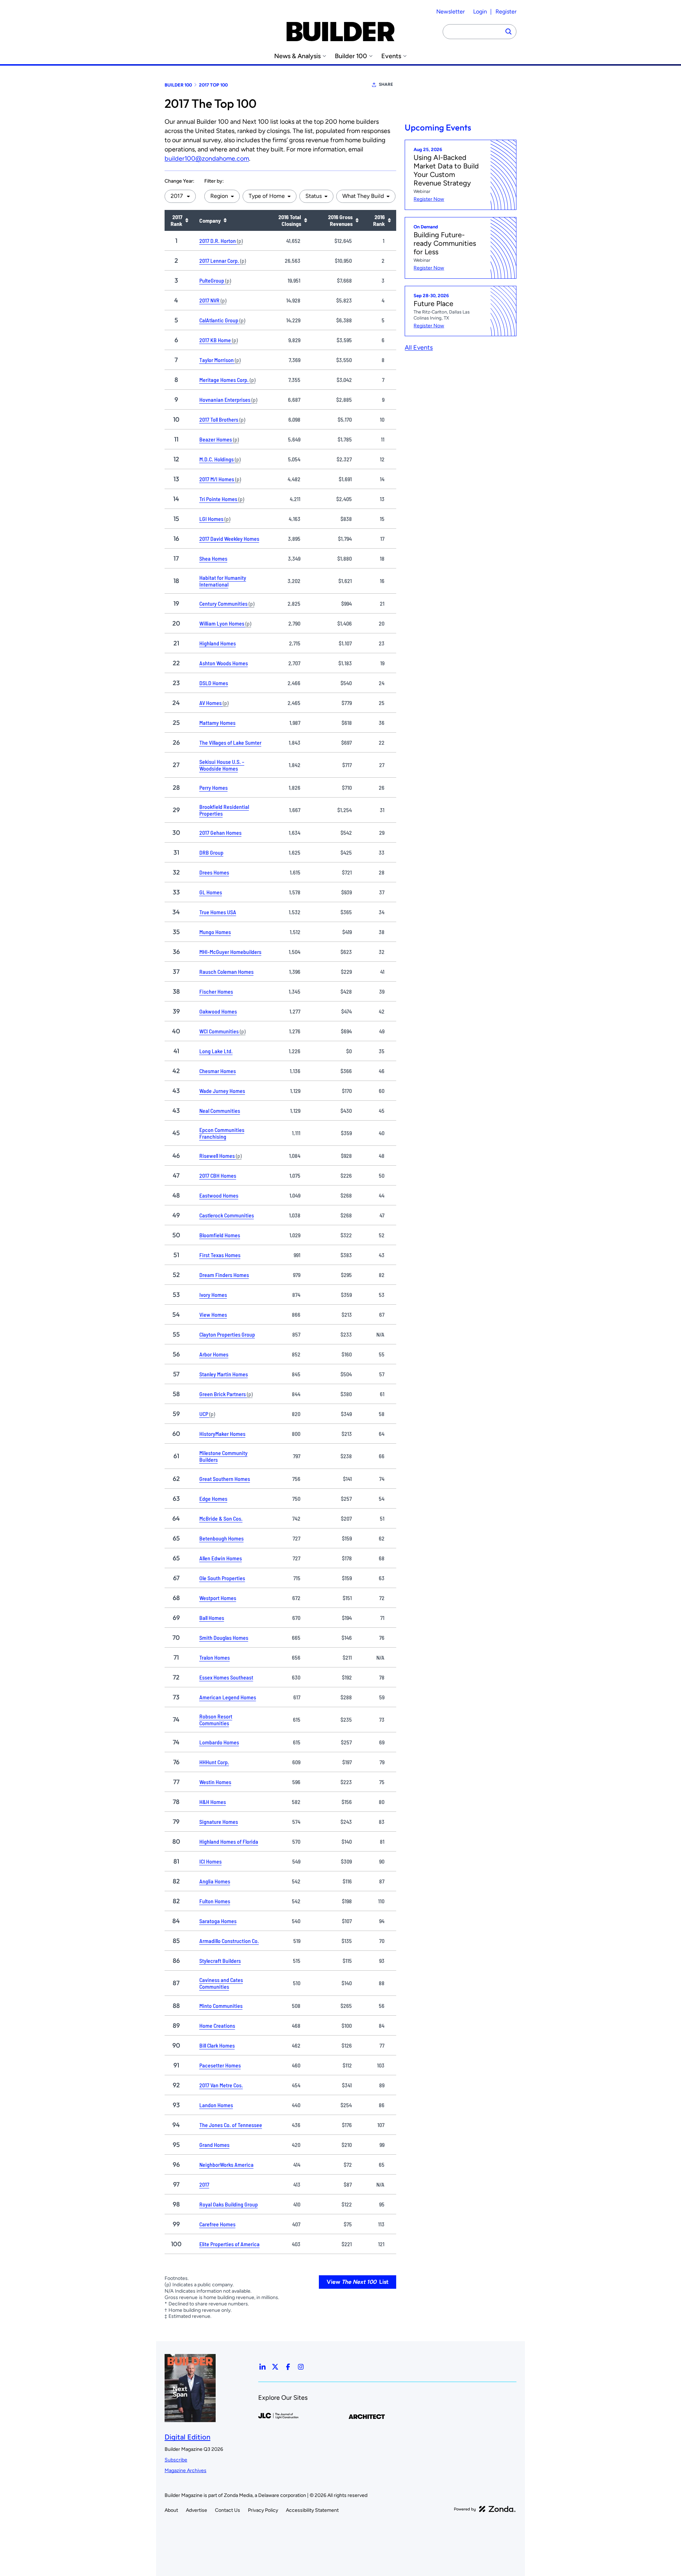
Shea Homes (213, 558)
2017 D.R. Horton (221, 241)
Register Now (429, 199)
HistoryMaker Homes (222, 1434)
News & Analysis (297, 56)
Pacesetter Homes (220, 2065)
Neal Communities (220, 1111)
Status (314, 196)
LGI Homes (215, 519)
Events (391, 56)
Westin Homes (215, 1782)
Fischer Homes (216, 991)
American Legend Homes (228, 1697)
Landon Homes (216, 2105)
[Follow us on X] (275, 2367)
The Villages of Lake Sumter (230, 742)
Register (506, 12)
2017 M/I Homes (220, 479)
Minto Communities (221, 2006)
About (171, 2510)
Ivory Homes (213, 1295)
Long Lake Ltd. (216, 1051)
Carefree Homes (217, 2224)
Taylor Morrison (220, 360)
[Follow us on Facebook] (288, 2367)
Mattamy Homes (217, 723)
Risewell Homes (220, 1156)
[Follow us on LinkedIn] (262, 2367)
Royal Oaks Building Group (229, 2204)
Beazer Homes (219, 439)
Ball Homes (212, 1618)
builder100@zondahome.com (207, 159)
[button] (180, 196)
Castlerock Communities (227, 1215)
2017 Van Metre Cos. (221, 2085)
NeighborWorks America (226, 2164)
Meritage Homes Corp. (227, 380)
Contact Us (228, 2510)
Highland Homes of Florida (229, 1841)
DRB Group (211, 852)
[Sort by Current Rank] (187, 220)
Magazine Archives (186, 2470)
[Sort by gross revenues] (357, 220)
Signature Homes (219, 1822)
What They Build (363, 196)
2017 (204, 2184)
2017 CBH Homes (218, 1175)
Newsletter (450, 12)
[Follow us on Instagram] (301, 2367)
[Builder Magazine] (340, 32)
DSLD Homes (214, 683)
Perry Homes (214, 787)
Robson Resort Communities (216, 1720)
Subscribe (176, 2460)
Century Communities (227, 603)
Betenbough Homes (222, 1538)
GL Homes (211, 892)
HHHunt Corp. (214, 1762)
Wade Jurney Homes (222, 1091)
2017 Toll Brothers (222, 419)
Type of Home (267, 196)
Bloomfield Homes (220, 1235)
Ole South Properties (222, 1578)
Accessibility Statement (312, 2510)
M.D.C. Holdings (220, 459)
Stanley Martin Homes (224, 1374)
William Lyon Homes (225, 623)
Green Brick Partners (226, 1394)
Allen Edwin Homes (221, 1558)
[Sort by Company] (225, 220)
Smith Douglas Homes (224, 1637)
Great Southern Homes (225, 1479)
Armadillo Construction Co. (229, 1941)
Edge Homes (213, 1498)
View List (358, 2282)
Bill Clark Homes (217, 2045)
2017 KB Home (218, 340)
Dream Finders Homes (224, 1275)
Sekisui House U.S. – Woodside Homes (222, 765)
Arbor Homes (214, 1354)
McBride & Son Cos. (221, 1518)
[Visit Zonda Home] (485, 2509)
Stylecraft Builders (220, 1961)
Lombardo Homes (219, 1742)
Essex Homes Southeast (226, 1677)
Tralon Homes (215, 1657)
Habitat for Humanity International (223, 581)
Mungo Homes (215, 932)
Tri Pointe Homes (222, 499)
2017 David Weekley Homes (229, 538)
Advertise (196, 2510)
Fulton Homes (215, 1901)
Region (219, 196)
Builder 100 (351, 56)
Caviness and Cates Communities (221, 1983)
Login (480, 12)
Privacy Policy (263, 2510)
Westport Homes (218, 1598)
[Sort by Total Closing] (305, 220)
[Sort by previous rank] (389, 220)
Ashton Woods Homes (224, 663)
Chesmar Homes (218, 1071)
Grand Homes (214, 2145)
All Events (419, 348)
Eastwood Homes (219, 1195)
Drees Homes (214, 872)
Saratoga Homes (218, 1921)
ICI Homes (211, 1861)
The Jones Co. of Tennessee (231, 2125)
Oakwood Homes (218, 1011)
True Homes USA (218, 912)
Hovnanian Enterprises (228, 399)
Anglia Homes (215, 1881)
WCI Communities (222, 1031)
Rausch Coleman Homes (226, 971)
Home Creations (217, 2025)
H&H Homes (213, 1802)
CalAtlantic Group (222, 320)
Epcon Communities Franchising (222, 1133)
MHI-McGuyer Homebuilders (230, 952)
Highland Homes (218, 643)
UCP (207, 1414)
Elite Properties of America (229, 2244)
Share (386, 84)
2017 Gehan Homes (220, 832)
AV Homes (214, 703)
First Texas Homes (220, 1255)
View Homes (213, 1314)
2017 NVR (213, 300)
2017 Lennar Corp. (223, 260)
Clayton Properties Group (227, 1334)
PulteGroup (215, 280)
